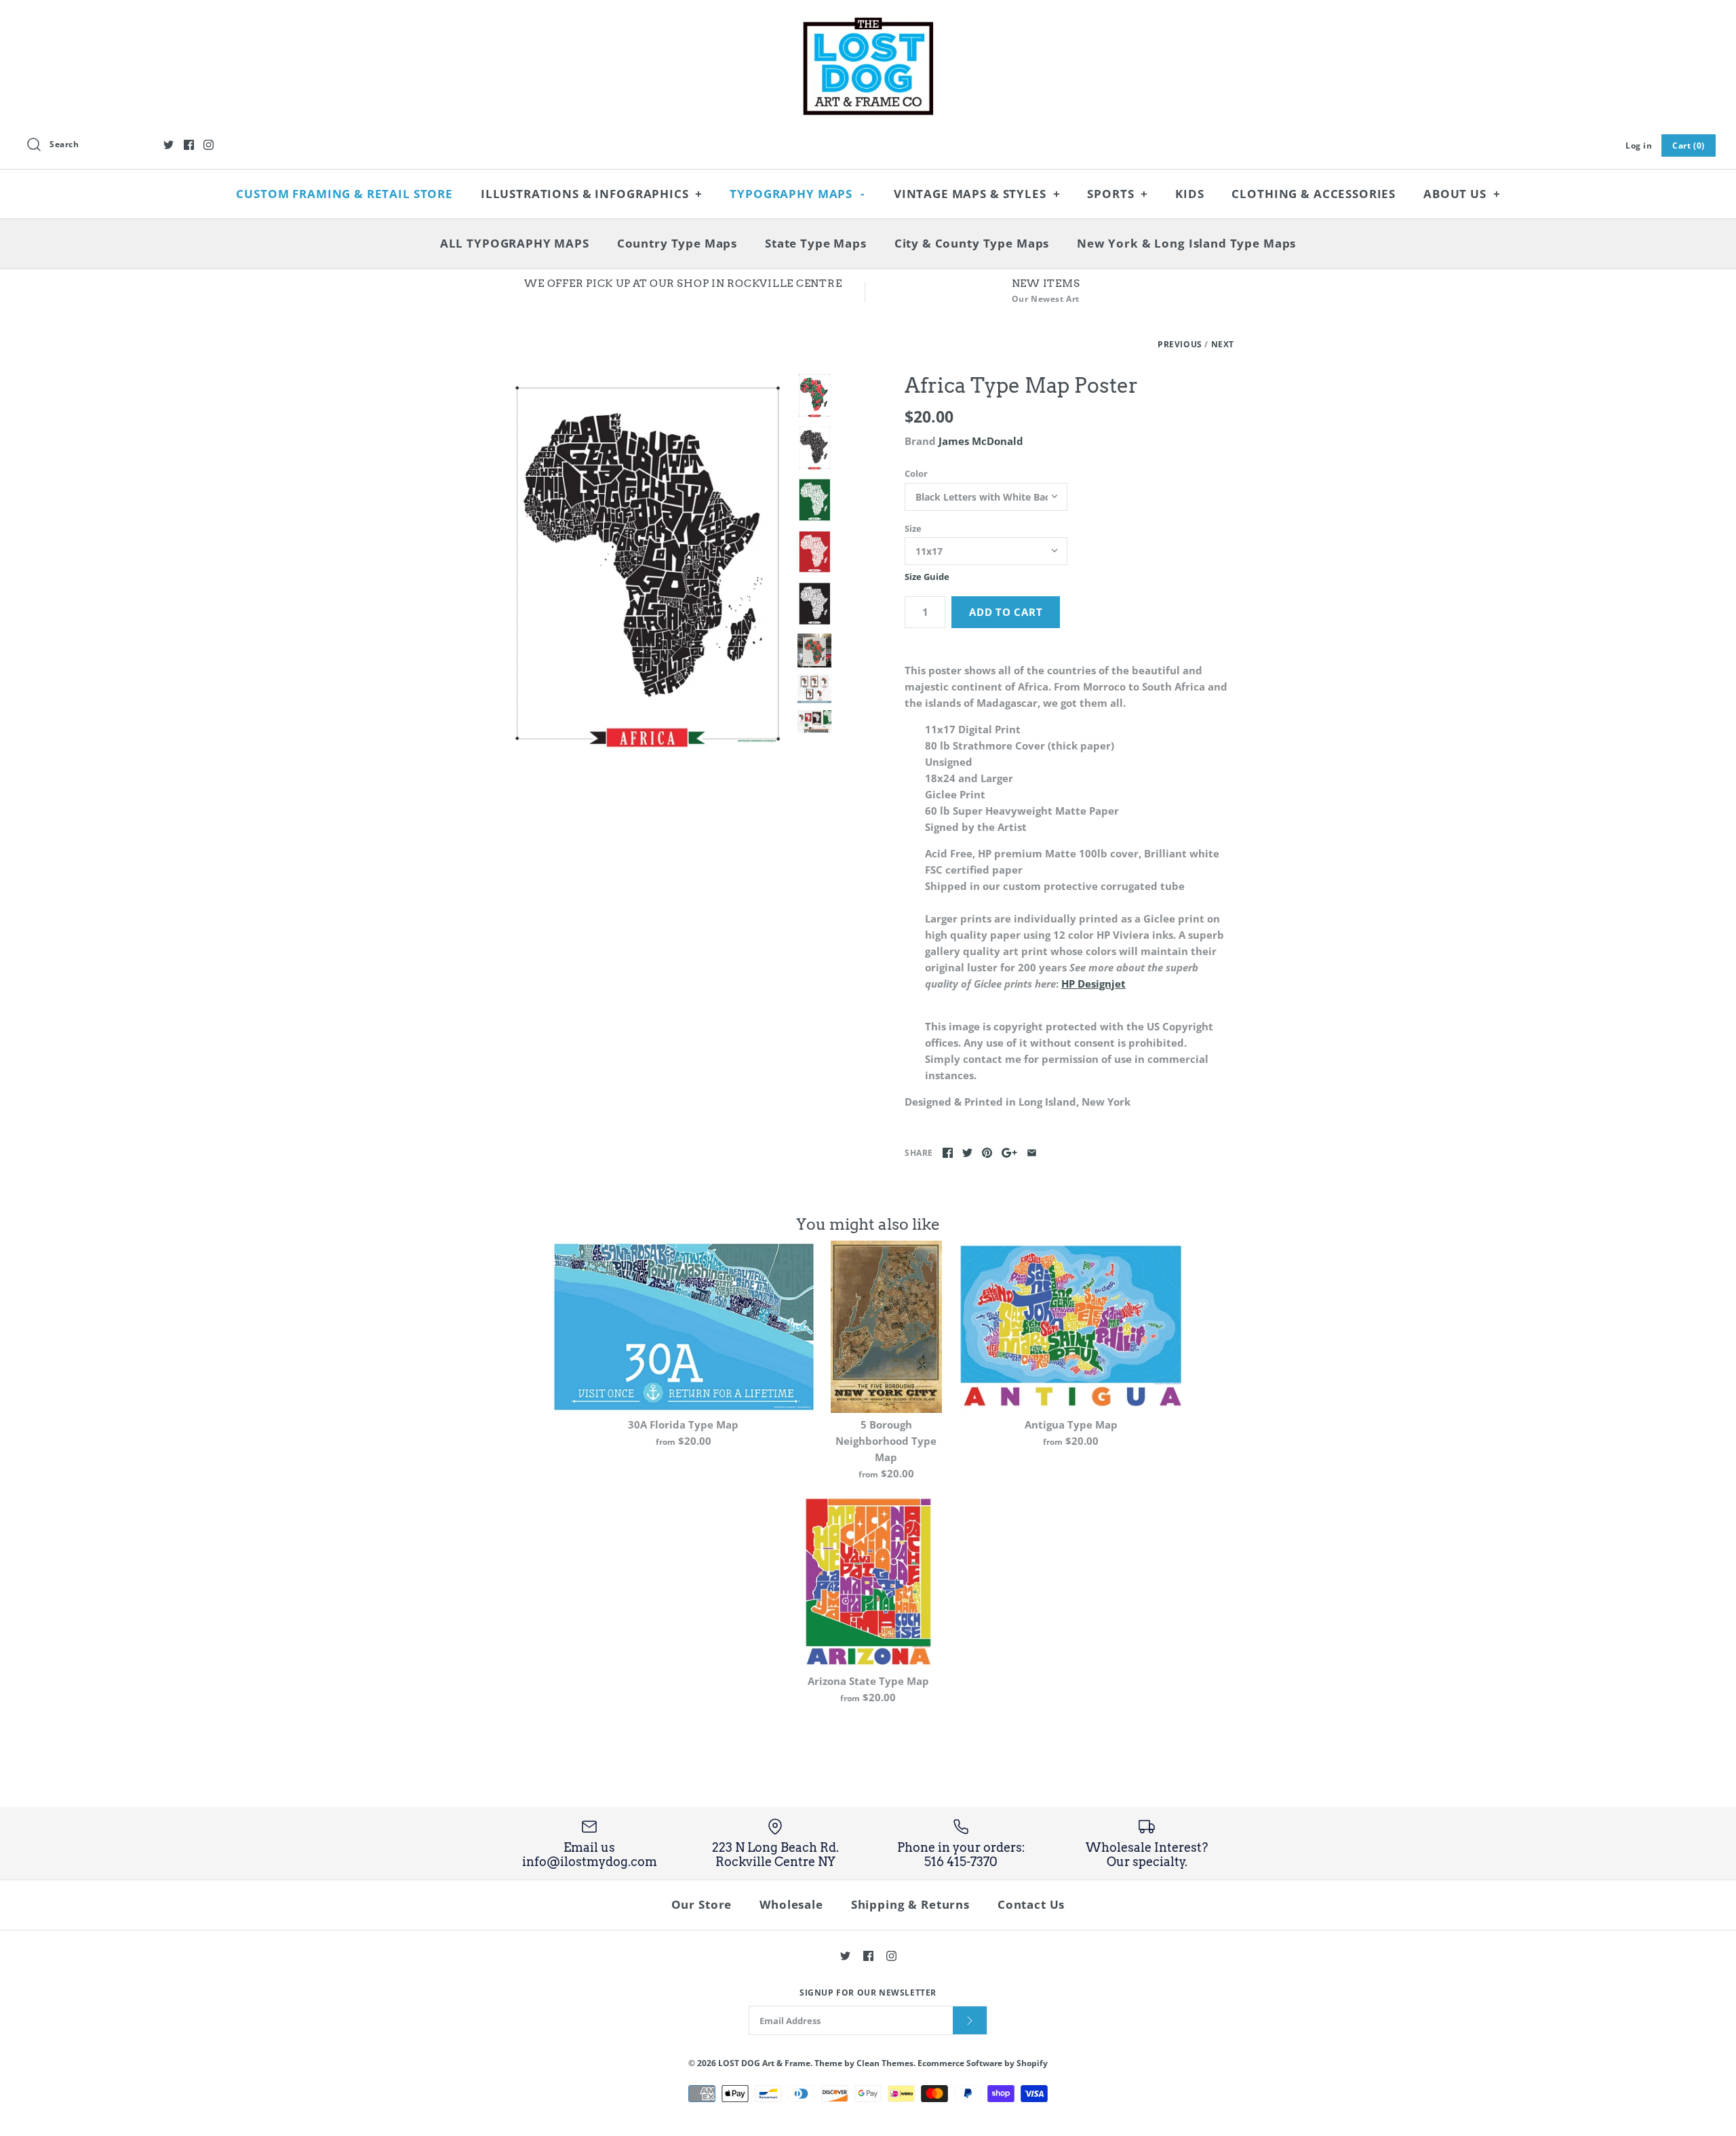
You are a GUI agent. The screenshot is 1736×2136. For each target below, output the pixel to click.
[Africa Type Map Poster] (646, 566)
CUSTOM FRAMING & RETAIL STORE (344, 194)
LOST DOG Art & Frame (764, 2063)
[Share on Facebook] (948, 1153)
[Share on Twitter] (967, 1153)
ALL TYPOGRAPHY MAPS (515, 243)
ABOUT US (1462, 194)
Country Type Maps (677, 243)
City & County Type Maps (972, 243)
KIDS (1189, 194)
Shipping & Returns (910, 1904)
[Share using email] (1032, 1153)
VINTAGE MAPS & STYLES (977, 194)
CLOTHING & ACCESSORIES (1314, 194)
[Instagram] (209, 145)
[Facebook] (189, 145)
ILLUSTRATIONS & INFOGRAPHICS (592, 194)
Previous (1180, 344)
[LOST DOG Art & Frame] (868, 22)
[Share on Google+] (1009, 1153)
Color (916, 473)
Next (1223, 344)
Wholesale (791, 1904)
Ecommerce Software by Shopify (983, 2063)
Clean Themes (885, 2063)
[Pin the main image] (987, 1153)
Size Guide (927, 577)
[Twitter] (169, 145)
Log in (1639, 145)
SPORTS (1118, 194)
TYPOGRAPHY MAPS (797, 194)
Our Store (702, 1904)
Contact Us (1031, 1904)
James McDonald (981, 441)
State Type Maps (816, 243)
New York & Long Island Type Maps (1186, 243)
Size (913, 528)
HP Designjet (1093, 984)
